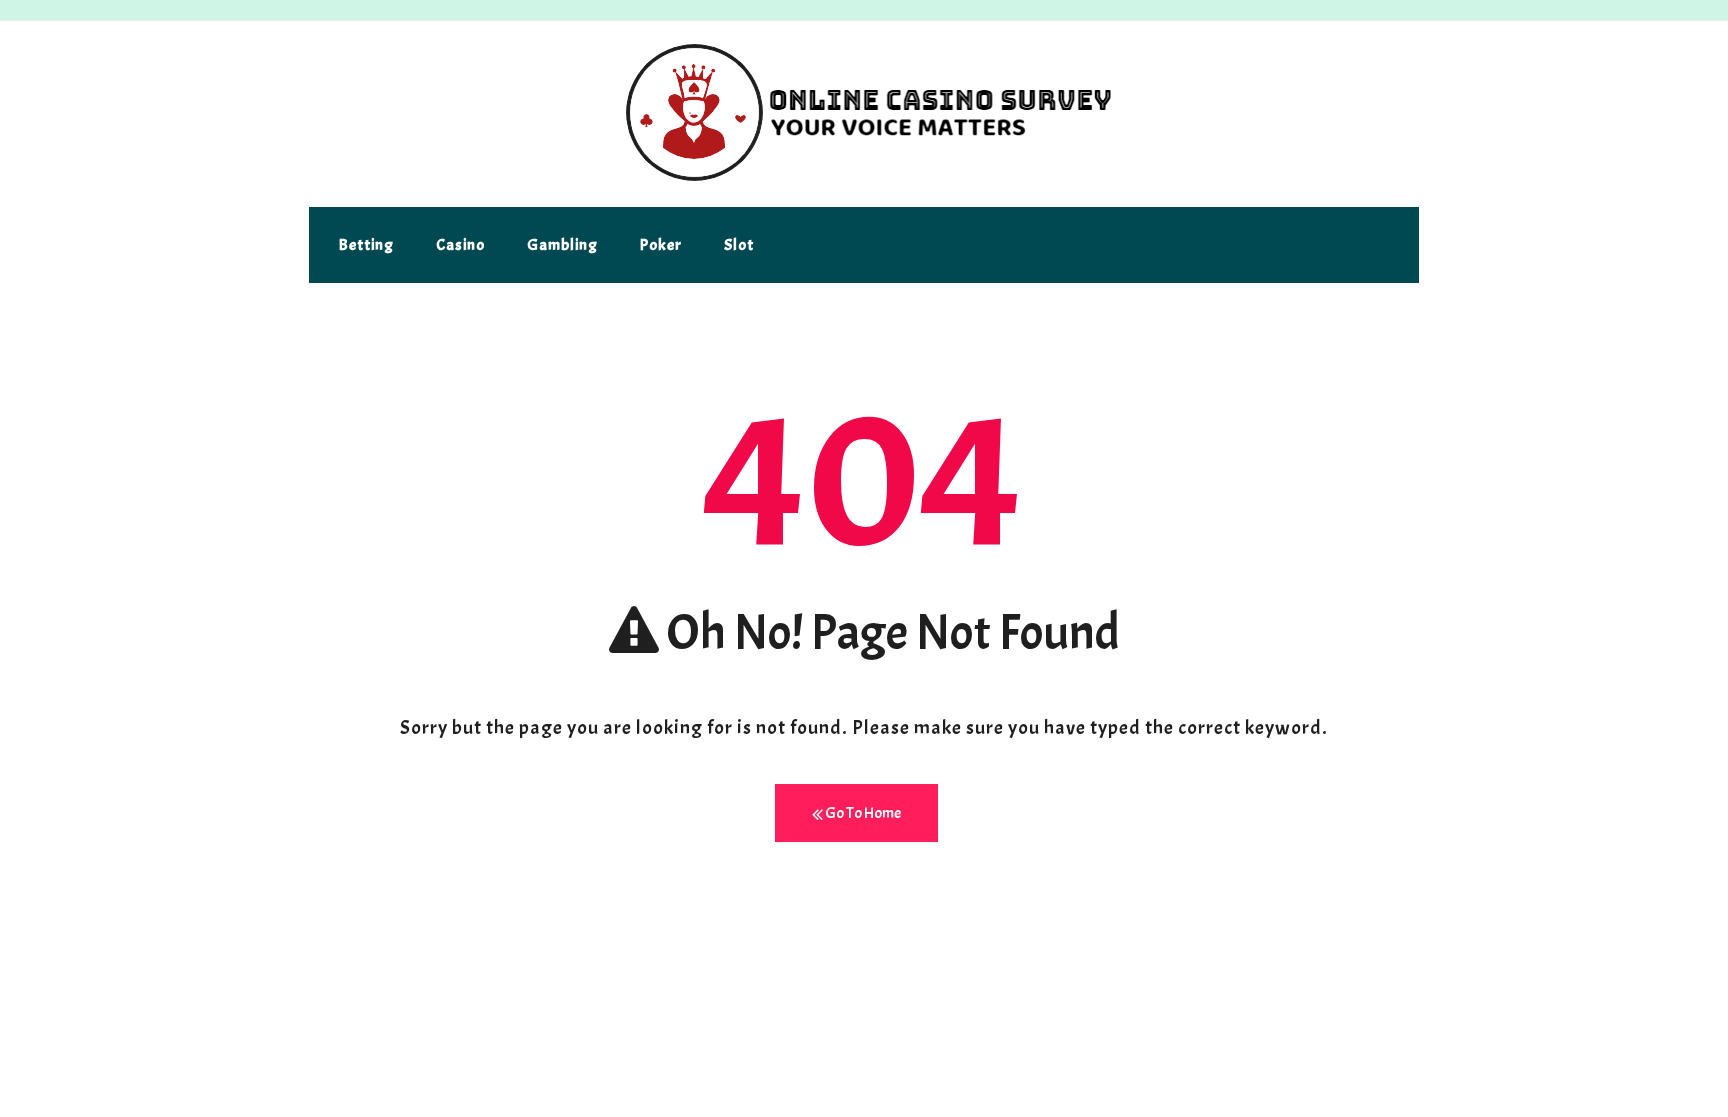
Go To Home (862, 813)
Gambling (562, 245)
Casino (460, 245)
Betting (366, 245)
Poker (661, 245)
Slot (739, 245)
